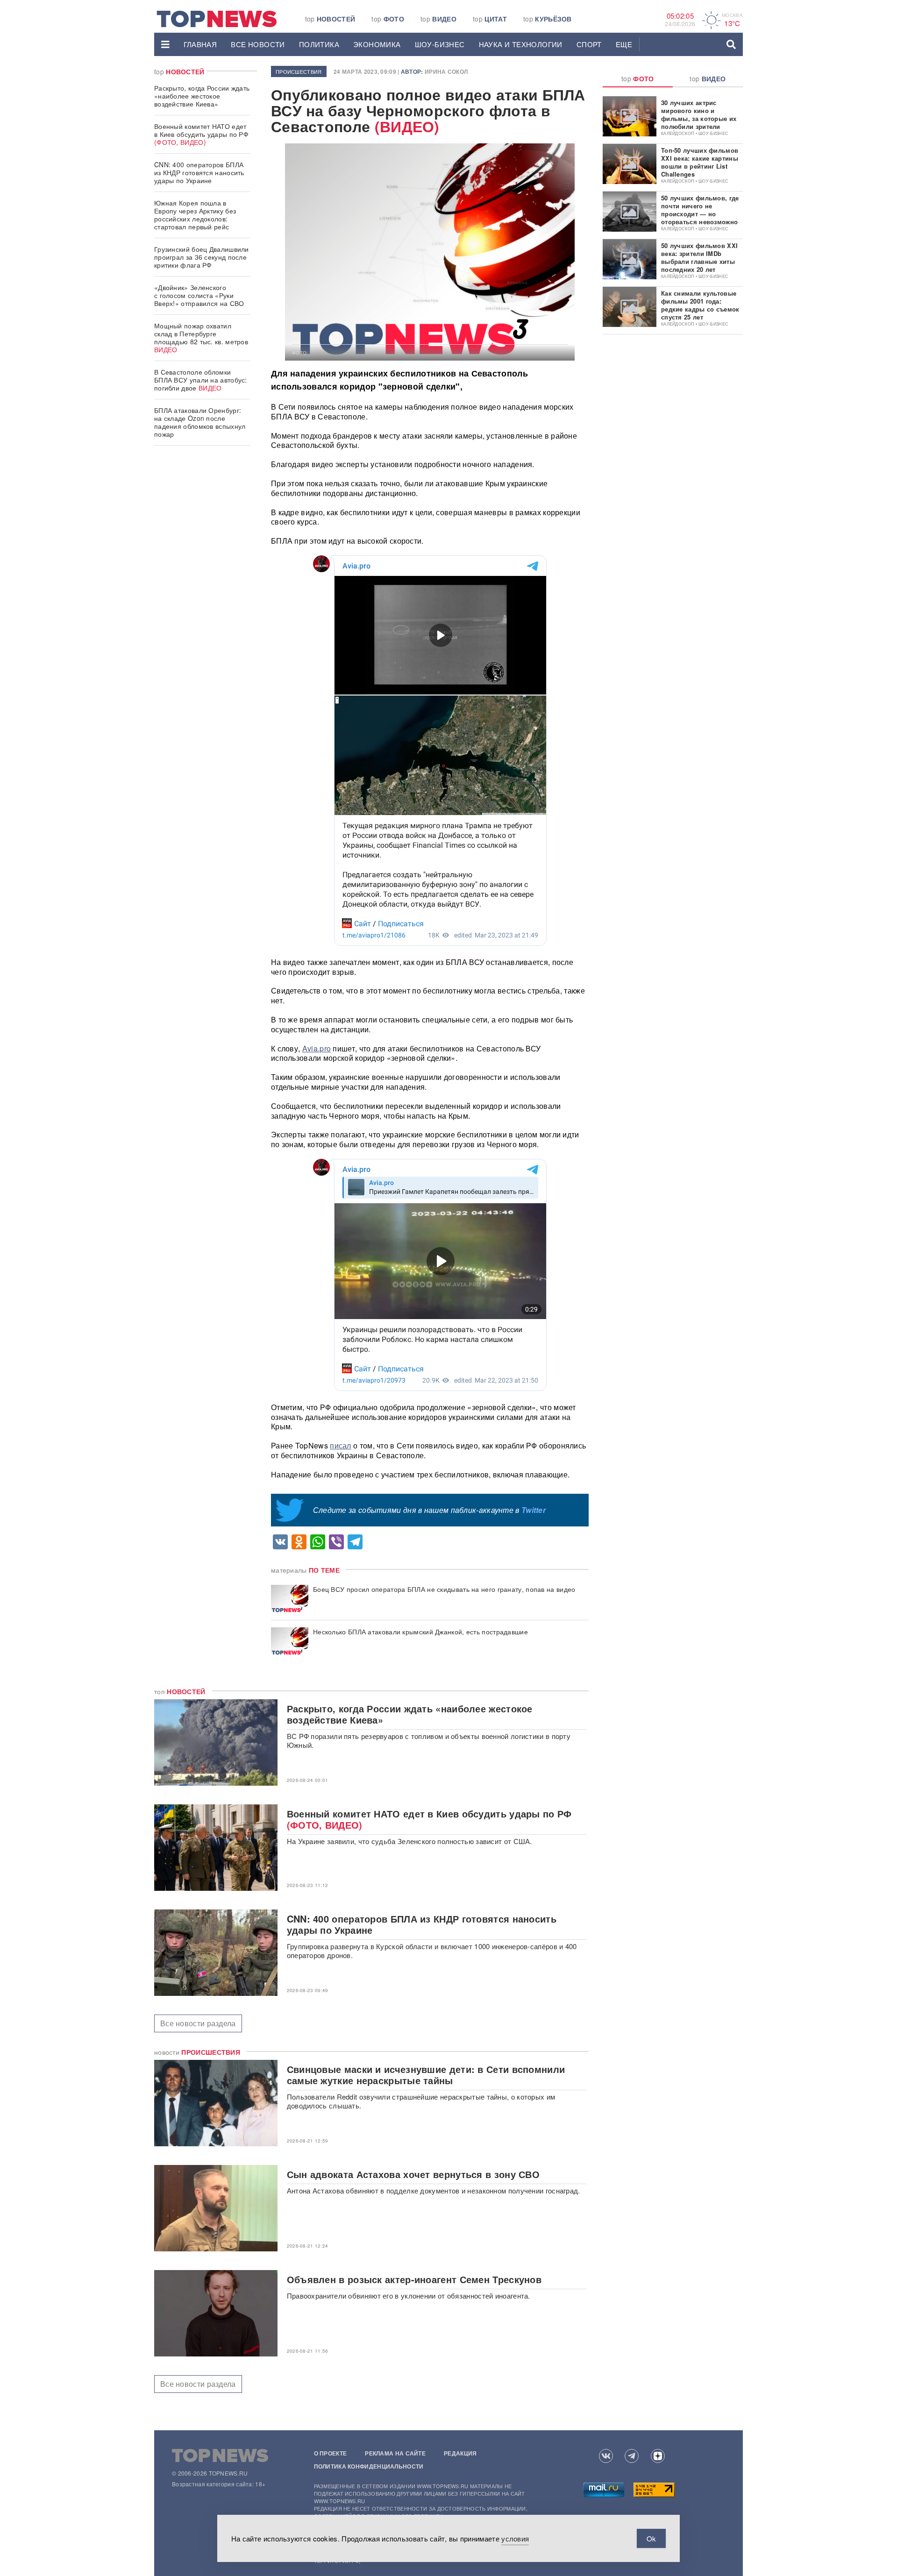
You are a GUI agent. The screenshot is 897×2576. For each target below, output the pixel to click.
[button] (165, 44)
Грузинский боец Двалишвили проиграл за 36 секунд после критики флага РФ (202, 257)
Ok (651, 2538)
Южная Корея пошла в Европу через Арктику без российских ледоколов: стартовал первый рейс (195, 215)
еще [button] (624, 44)
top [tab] (638, 78)
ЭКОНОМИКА (377, 44)
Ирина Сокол (446, 71)
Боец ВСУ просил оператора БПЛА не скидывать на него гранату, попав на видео (444, 1589)
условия (515, 2538)
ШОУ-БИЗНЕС (440, 44)
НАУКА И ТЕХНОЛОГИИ (521, 44)
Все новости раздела (198, 2023)
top (330, 19)
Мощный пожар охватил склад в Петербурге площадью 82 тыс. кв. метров (201, 337)
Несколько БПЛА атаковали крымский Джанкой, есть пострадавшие (420, 1632)
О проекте (331, 2453)
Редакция (460, 2453)
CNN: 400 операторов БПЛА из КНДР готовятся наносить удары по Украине (199, 172)
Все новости (258, 44)
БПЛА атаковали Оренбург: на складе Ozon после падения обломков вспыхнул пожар (200, 422)
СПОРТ (589, 44)
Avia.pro (317, 1048)
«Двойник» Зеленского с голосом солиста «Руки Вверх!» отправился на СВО (199, 295)
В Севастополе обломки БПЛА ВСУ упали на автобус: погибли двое (201, 380)
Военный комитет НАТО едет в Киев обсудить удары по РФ (201, 134)
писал (341, 1445)
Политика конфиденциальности (369, 2466)
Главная (200, 44)
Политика (319, 44)
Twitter (534, 1510)
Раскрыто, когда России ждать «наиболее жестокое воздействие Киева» (202, 96)
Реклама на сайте (395, 2453)
